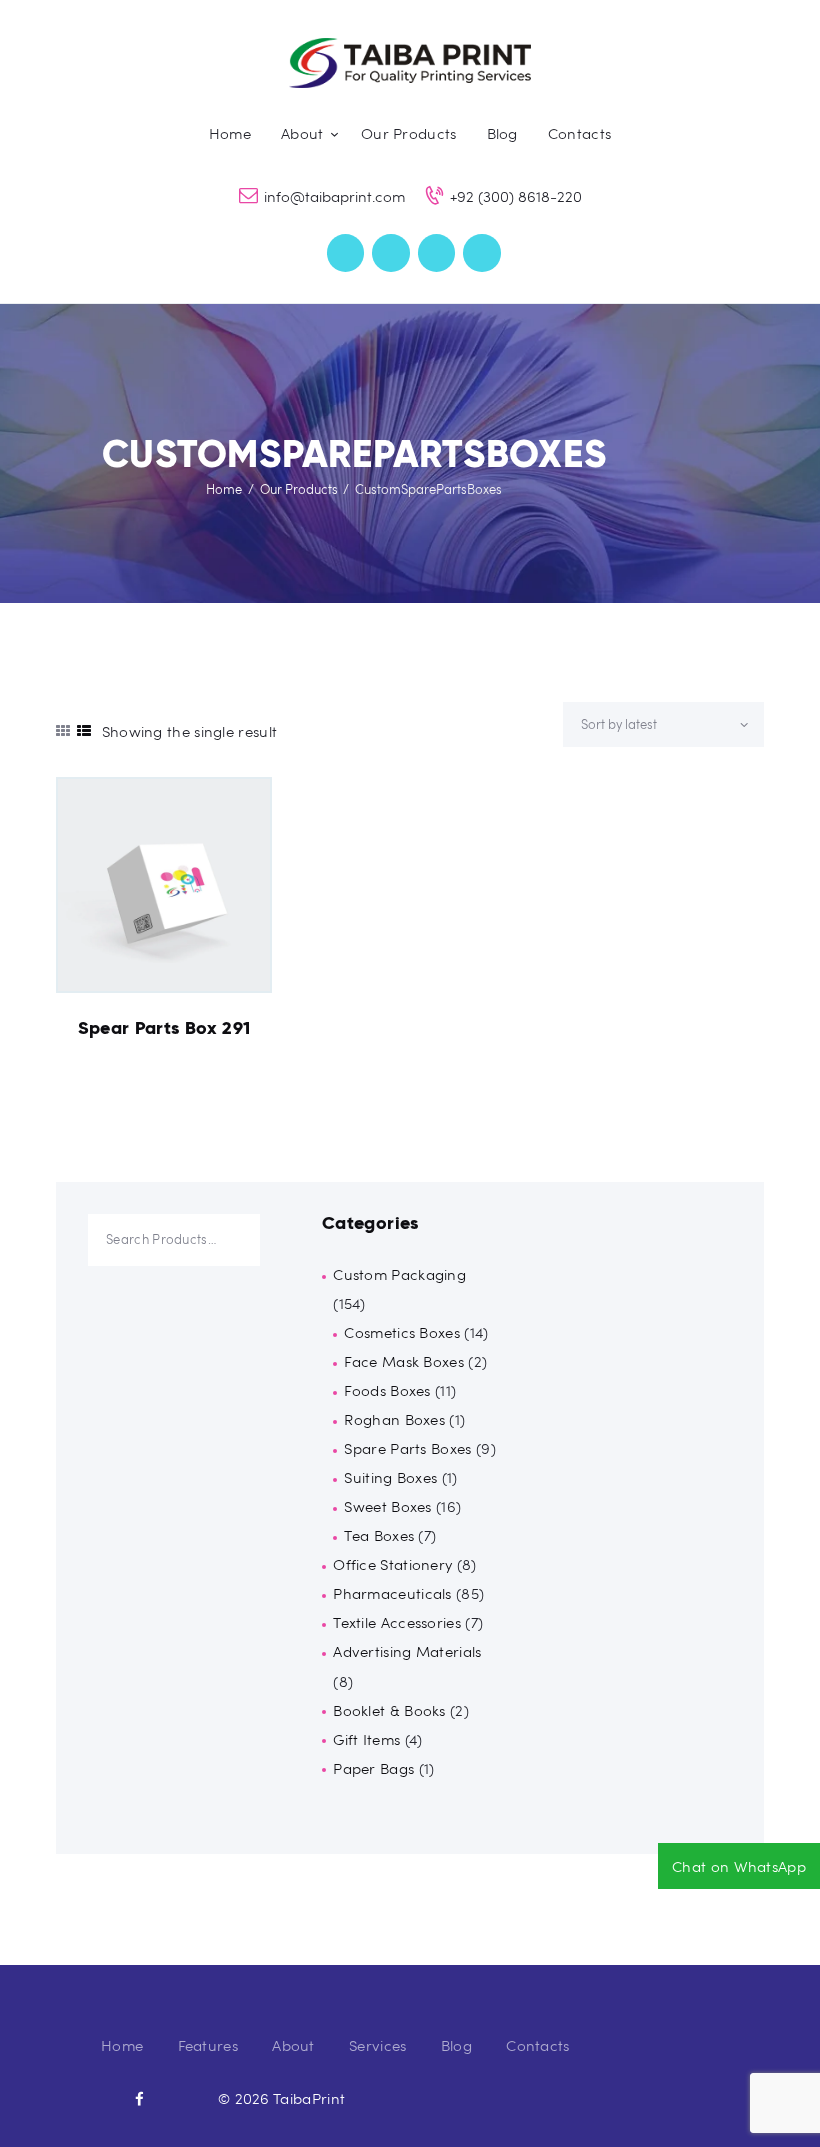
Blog (456, 2045)
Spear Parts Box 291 (164, 1028)
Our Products (299, 489)
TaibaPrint (309, 2098)
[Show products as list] (84, 730)
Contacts (537, 2045)
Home (224, 489)
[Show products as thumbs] (63, 730)
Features (208, 2045)
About (293, 2045)
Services (377, 2045)
